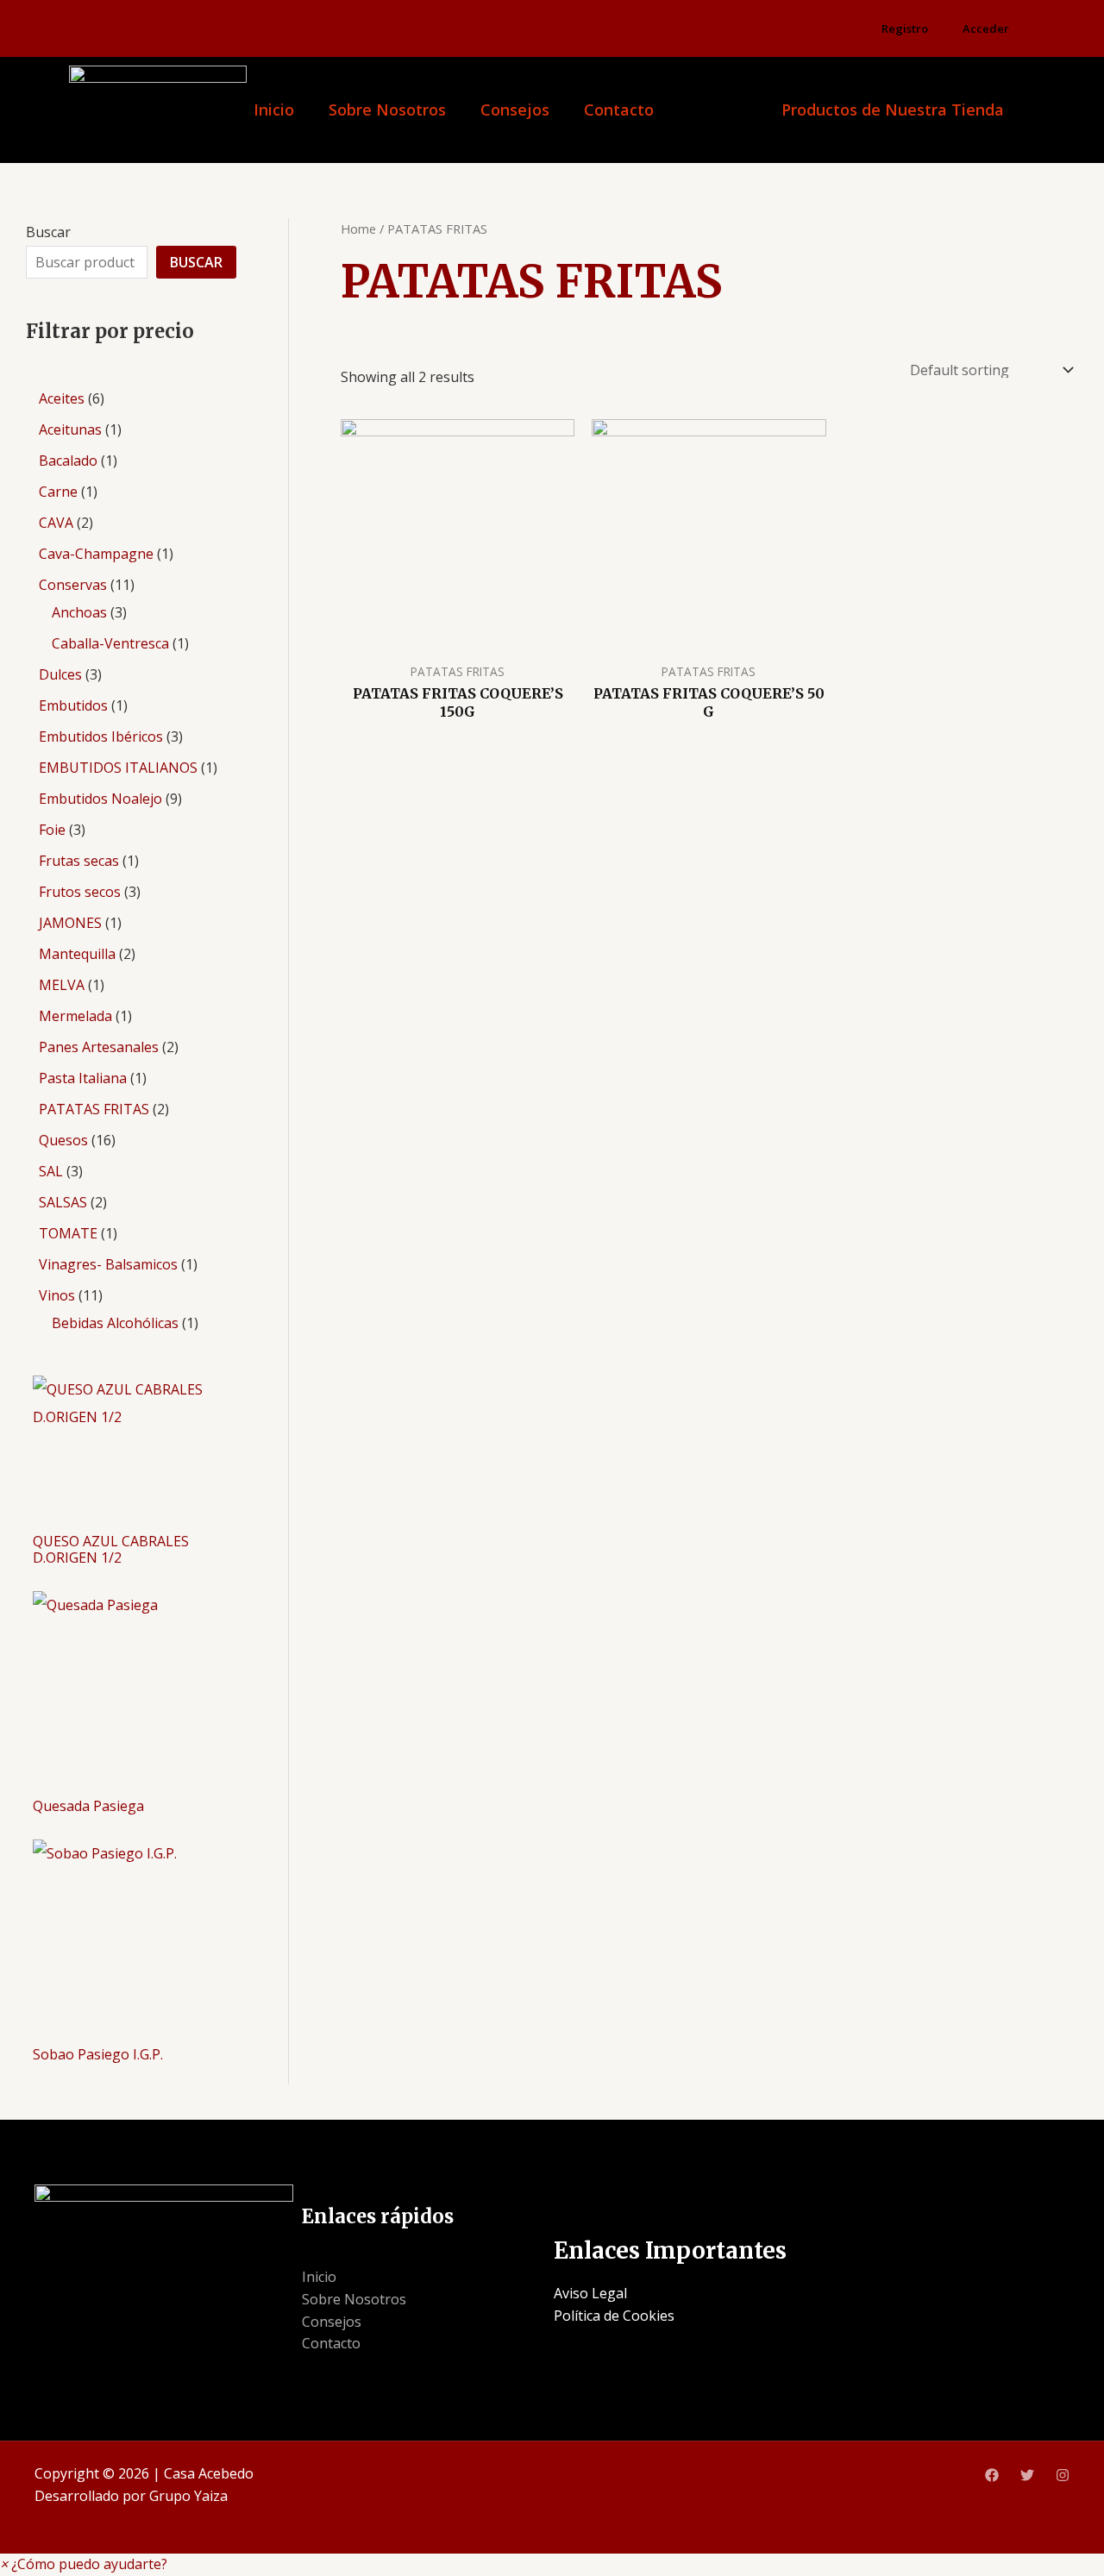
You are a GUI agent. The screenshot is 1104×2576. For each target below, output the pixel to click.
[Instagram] (1063, 2475)
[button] (84, 2564)
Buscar (48, 232)
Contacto (619, 110)
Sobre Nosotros (387, 110)
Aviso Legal (590, 2293)
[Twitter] (1027, 2475)
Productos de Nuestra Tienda (893, 110)
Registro (905, 28)
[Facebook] (992, 2475)
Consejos (515, 110)
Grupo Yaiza (188, 2496)
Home (358, 229)
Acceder (986, 28)
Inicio (274, 110)
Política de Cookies (614, 2316)
